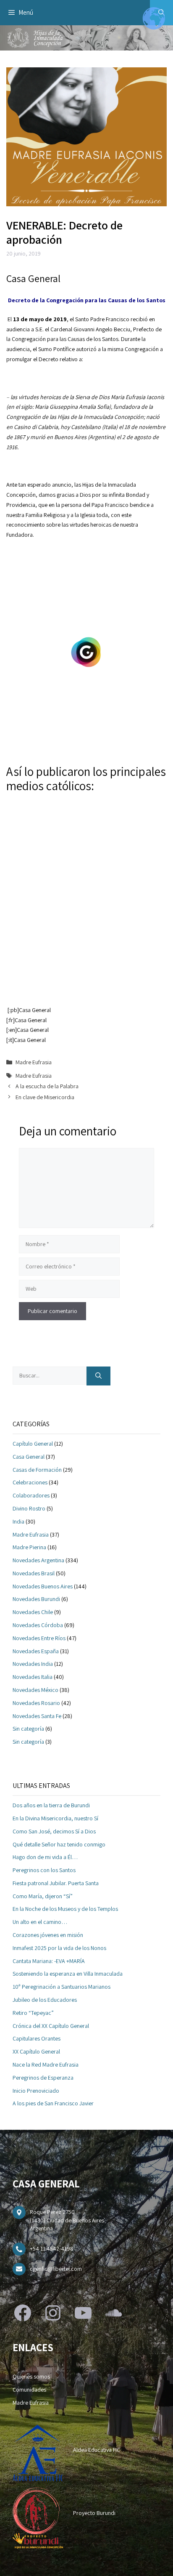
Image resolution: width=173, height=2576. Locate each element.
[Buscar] (98, 1376)
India (18, 1521)
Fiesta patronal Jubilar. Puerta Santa (56, 1883)
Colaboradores (31, 1495)
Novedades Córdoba (38, 1625)
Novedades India (33, 1664)
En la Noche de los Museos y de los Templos (65, 1909)
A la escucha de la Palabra (47, 1086)
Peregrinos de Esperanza (43, 2078)
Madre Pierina (29, 1547)
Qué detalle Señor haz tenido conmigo (59, 1844)
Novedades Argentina (38, 1560)
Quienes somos (31, 2376)
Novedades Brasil (34, 1573)
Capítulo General (33, 1444)
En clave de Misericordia (45, 1097)
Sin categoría (28, 1729)
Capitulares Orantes (37, 2038)
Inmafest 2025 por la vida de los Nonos (59, 1948)
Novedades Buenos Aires (43, 1586)
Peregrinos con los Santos (44, 1870)
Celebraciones (30, 1482)
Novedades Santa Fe (37, 1716)
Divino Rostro (29, 1508)
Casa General (29, 1457)
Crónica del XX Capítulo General (51, 2026)
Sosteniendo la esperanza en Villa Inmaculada (68, 1974)
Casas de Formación (37, 1470)
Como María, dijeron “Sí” (43, 1896)
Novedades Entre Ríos (39, 1638)
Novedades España (36, 1651)
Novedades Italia (33, 1677)
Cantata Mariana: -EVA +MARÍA (49, 1961)
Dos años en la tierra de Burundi (51, 1805)
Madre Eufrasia (34, 1062)
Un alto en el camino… (40, 1922)
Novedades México (35, 1690)
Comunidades (29, 2390)
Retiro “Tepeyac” (33, 2013)
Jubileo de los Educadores (45, 2000)
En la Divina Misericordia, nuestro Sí (55, 1818)
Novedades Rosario (36, 1703)
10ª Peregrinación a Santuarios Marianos (62, 1987)
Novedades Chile (33, 1612)
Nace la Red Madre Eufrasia (46, 2065)
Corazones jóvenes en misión (48, 1935)
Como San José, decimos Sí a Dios (54, 1831)
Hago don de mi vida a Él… (45, 1857)
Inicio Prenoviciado (36, 2091)
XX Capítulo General (36, 2051)
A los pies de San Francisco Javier (53, 2103)
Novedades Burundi (36, 1599)
